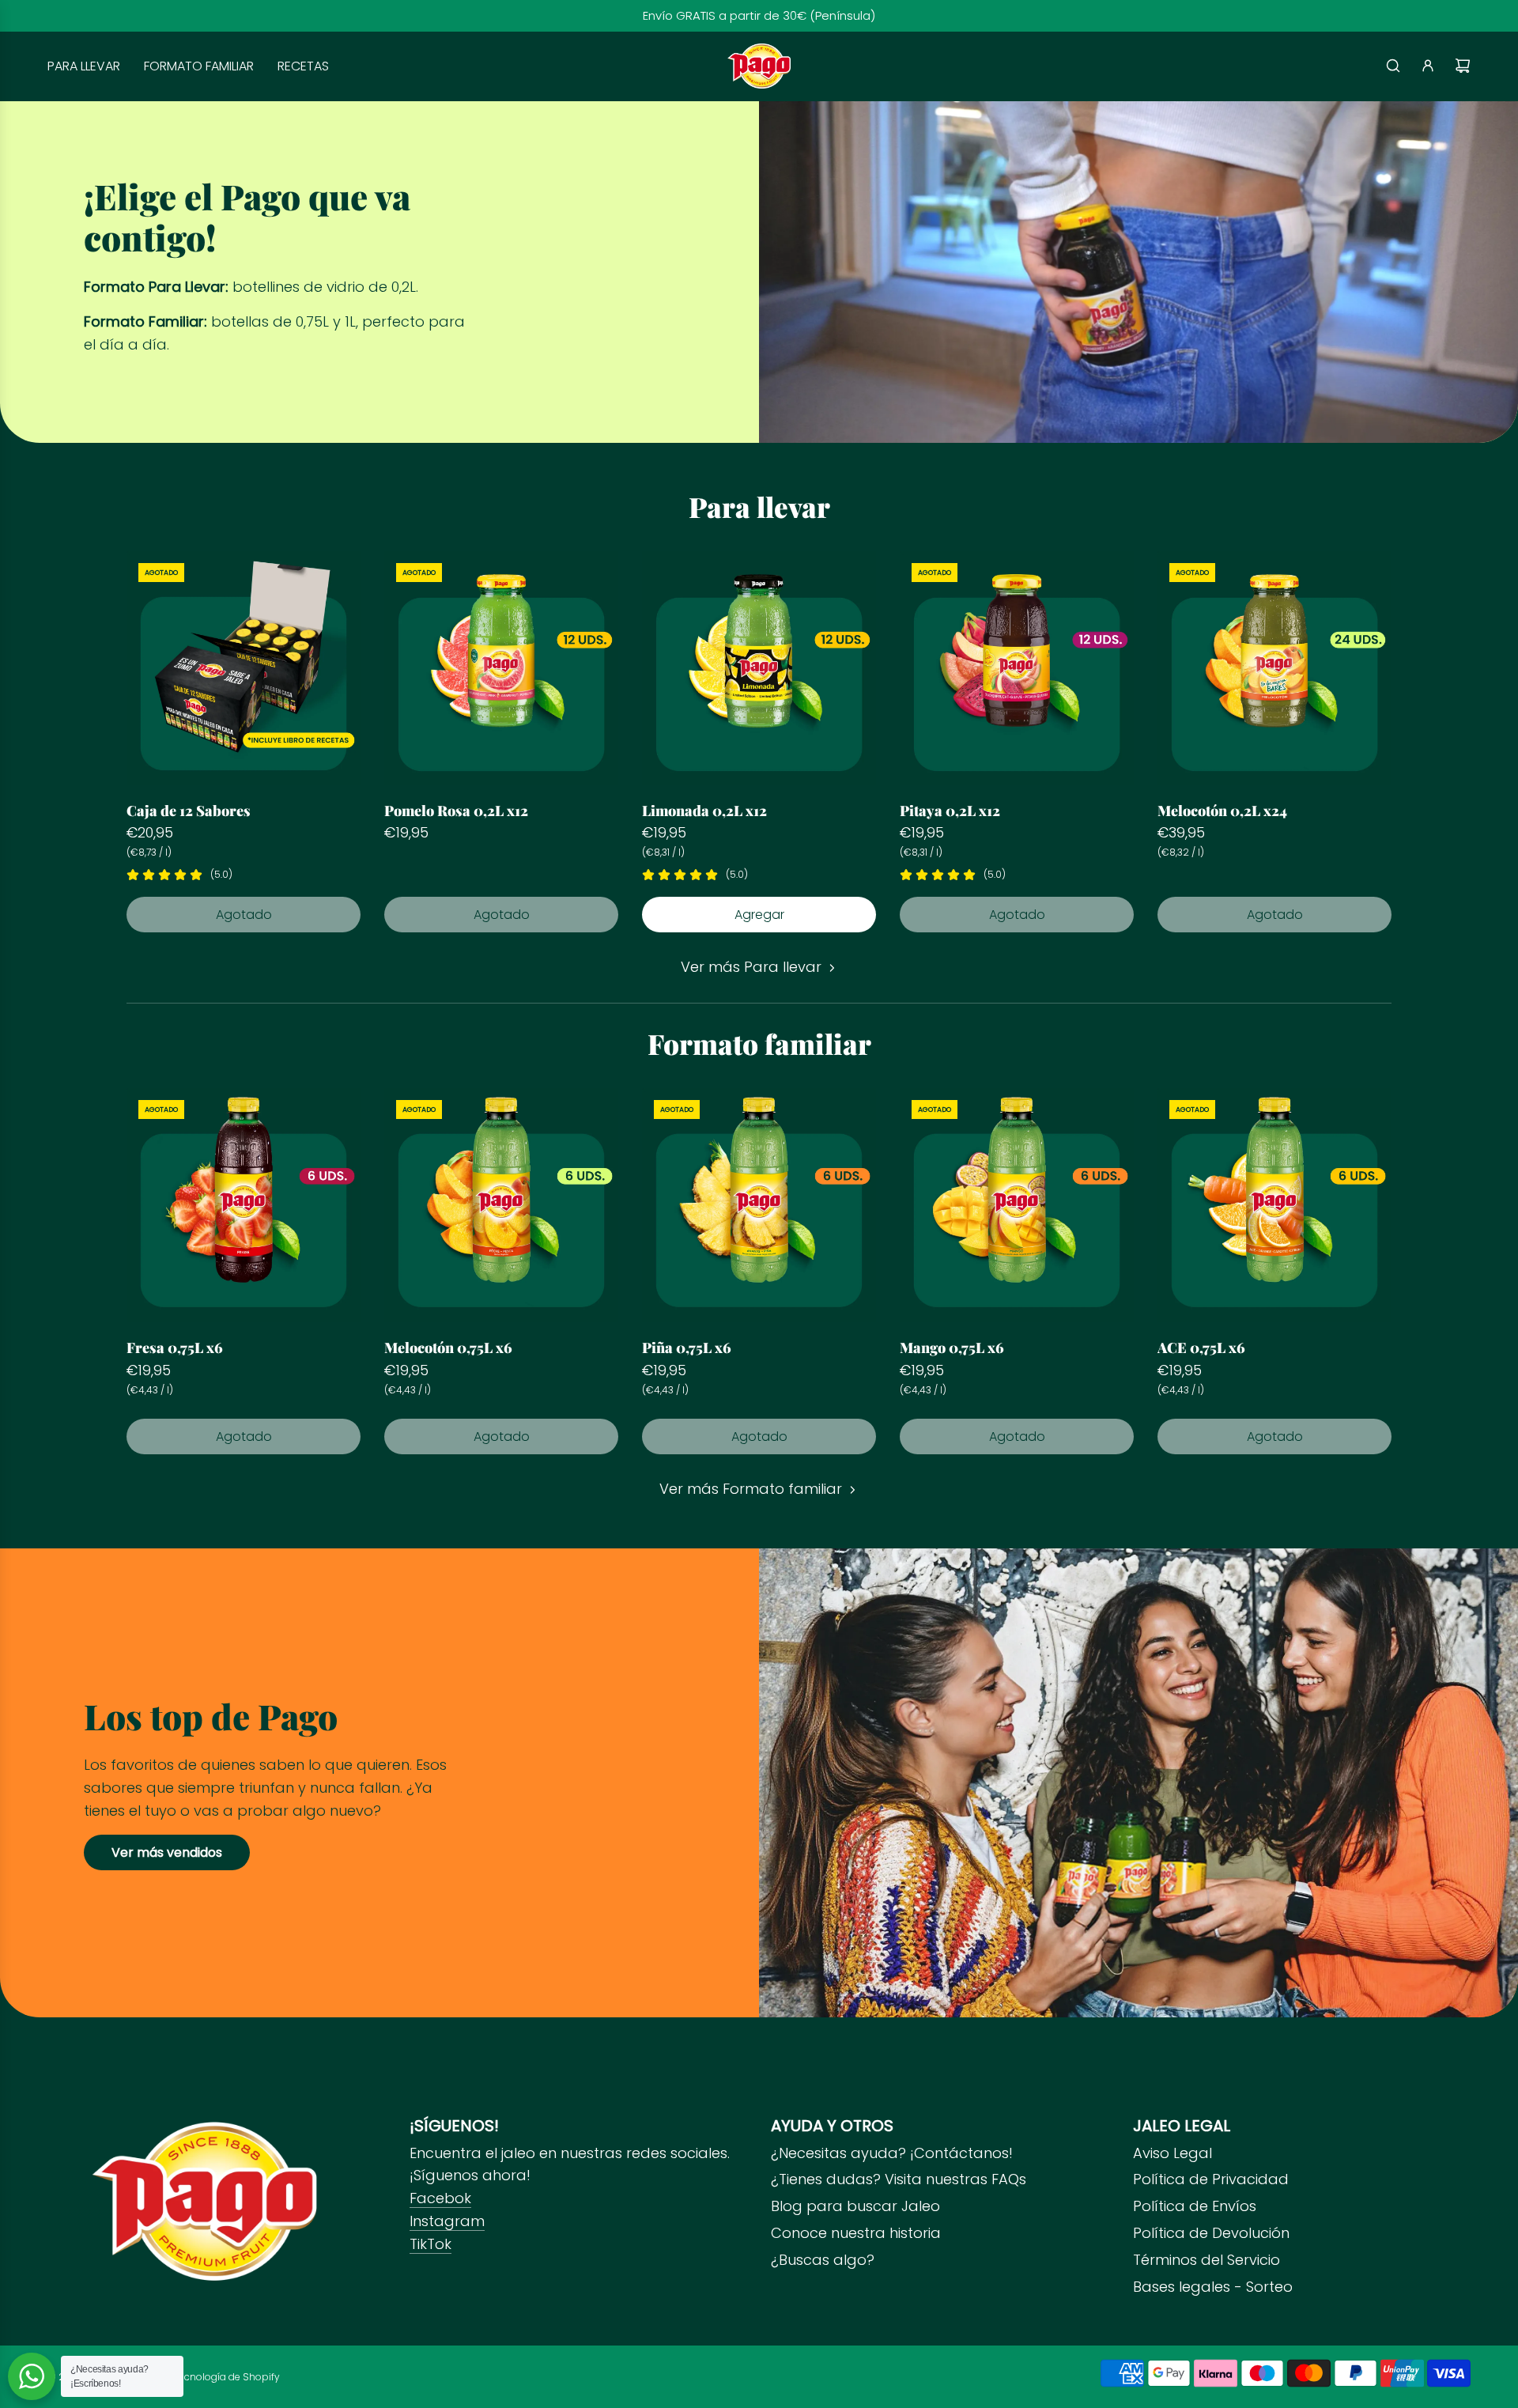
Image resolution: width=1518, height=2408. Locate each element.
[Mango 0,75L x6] (1017, 1205)
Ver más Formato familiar (751, 1489)
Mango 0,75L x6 (952, 1348)
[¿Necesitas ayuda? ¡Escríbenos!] (32, 2376)
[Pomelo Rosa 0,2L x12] (501, 668)
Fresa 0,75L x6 (175, 1348)
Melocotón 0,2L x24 (1222, 811)
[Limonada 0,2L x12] (759, 668)
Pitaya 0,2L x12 (950, 811)
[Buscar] (1393, 66)
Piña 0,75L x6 (687, 1348)
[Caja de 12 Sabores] (244, 668)
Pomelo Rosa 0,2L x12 (456, 811)
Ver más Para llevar (751, 967)
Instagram (447, 2221)
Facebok (440, 2198)
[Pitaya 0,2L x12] (1017, 668)
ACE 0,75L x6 (1201, 1348)
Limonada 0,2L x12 (704, 811)
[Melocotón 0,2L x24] (1274, 668)
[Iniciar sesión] (1428, 66)
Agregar (759, 915)
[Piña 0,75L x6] (759, 1205)
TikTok (430, 2244)
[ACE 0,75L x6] (1274, 1205)
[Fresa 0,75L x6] (244, 1205)
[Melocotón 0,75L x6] (501, 1205)
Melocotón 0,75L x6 (448, 1348)
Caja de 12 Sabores (189, 811)
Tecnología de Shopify (227, 2377)
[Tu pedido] (1463, 66)
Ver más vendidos (167, 1852)
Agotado (244, 915)
